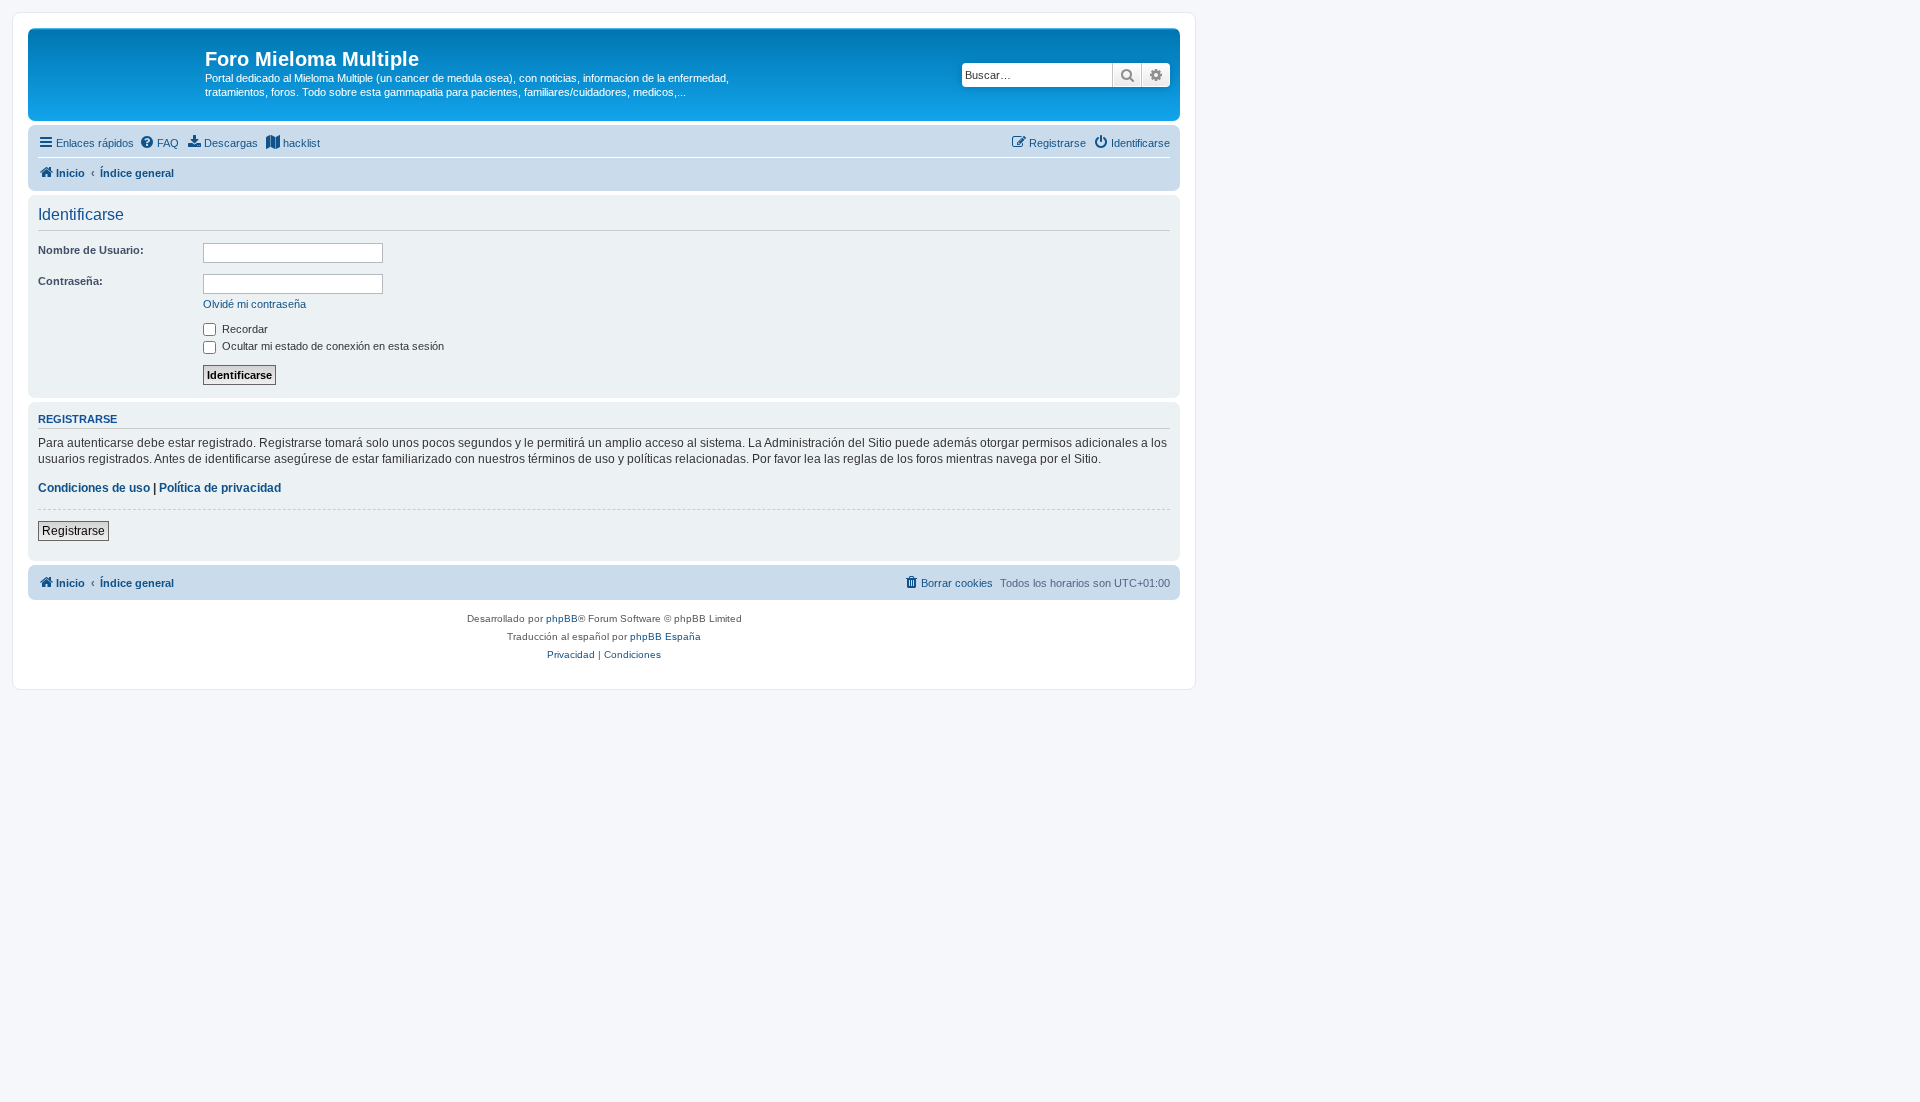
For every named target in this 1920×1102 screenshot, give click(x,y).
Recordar (243, 329)
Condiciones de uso (94, 488)
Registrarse (73, 531)
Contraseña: (70, 281)
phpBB (562, 618)
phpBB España (665, 636)
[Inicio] (119, 65)
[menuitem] (159, 143)
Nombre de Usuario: (91, 250)
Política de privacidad (220, 488)
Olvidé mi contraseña (254, 304)
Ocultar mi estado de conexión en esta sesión (331, 346)
